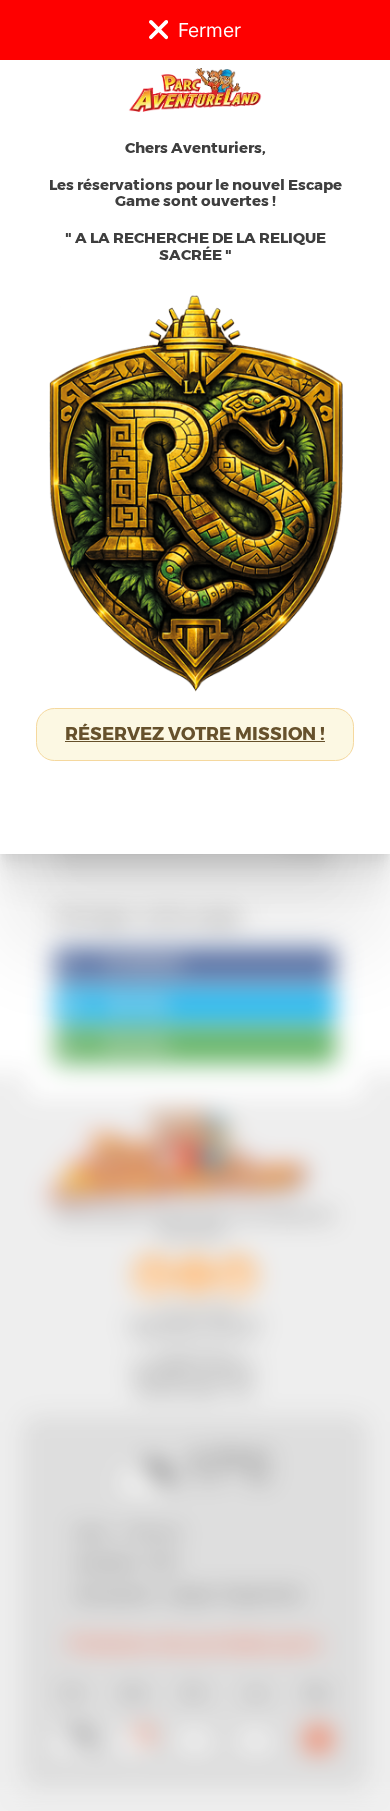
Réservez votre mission (195, 733)
